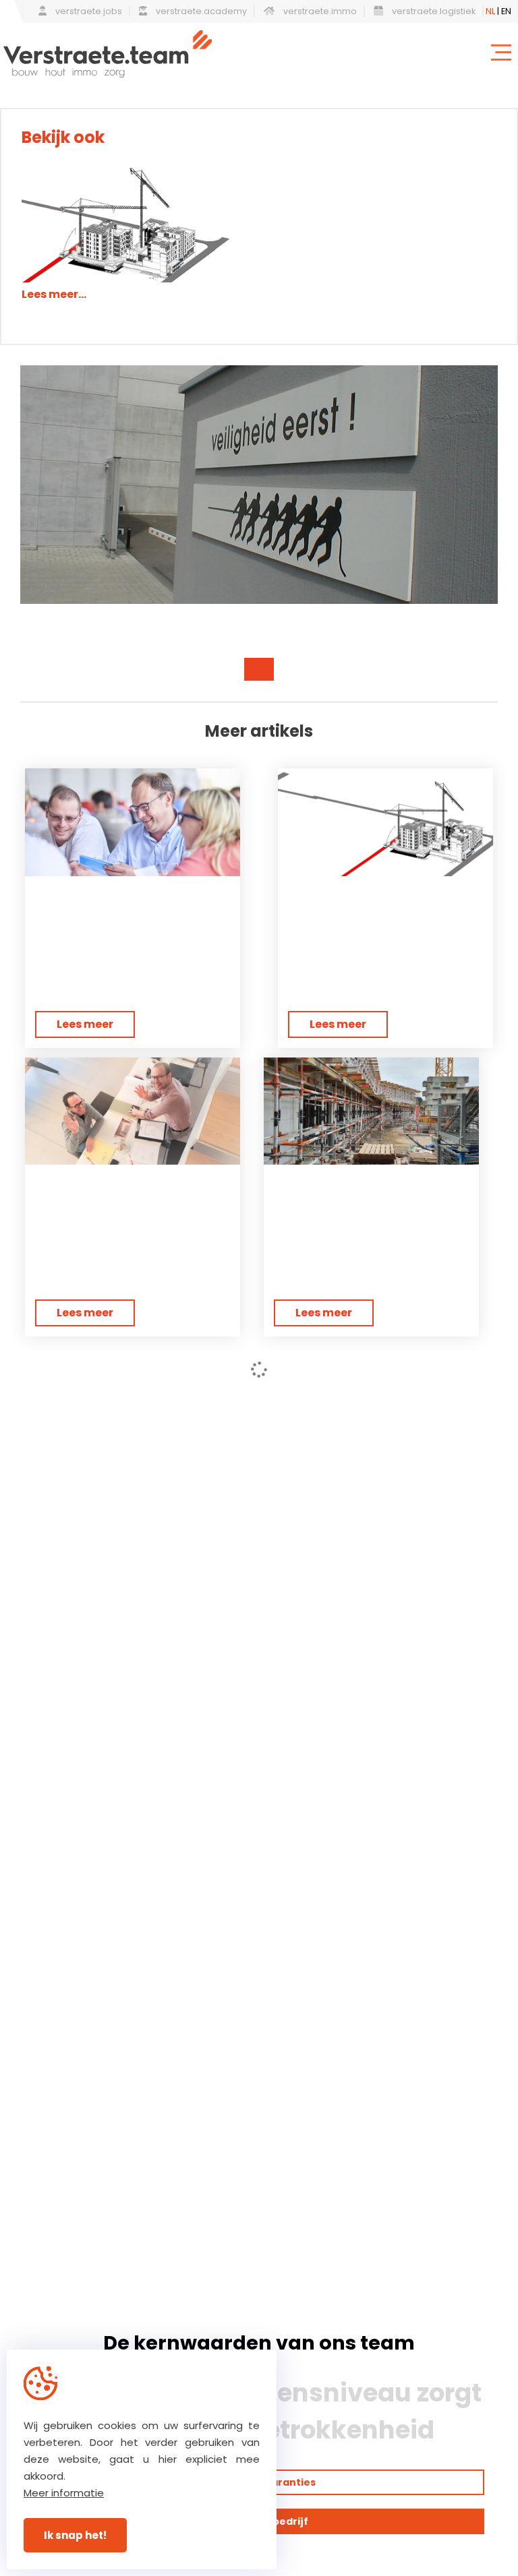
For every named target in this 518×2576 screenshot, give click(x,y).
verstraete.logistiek (433, 11)
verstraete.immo (319, 11)
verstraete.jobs (88, 11)
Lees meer (85, 1024)
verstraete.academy (200, 11)
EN (506, 11)
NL (490, 11)
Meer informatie (64, 2493)
